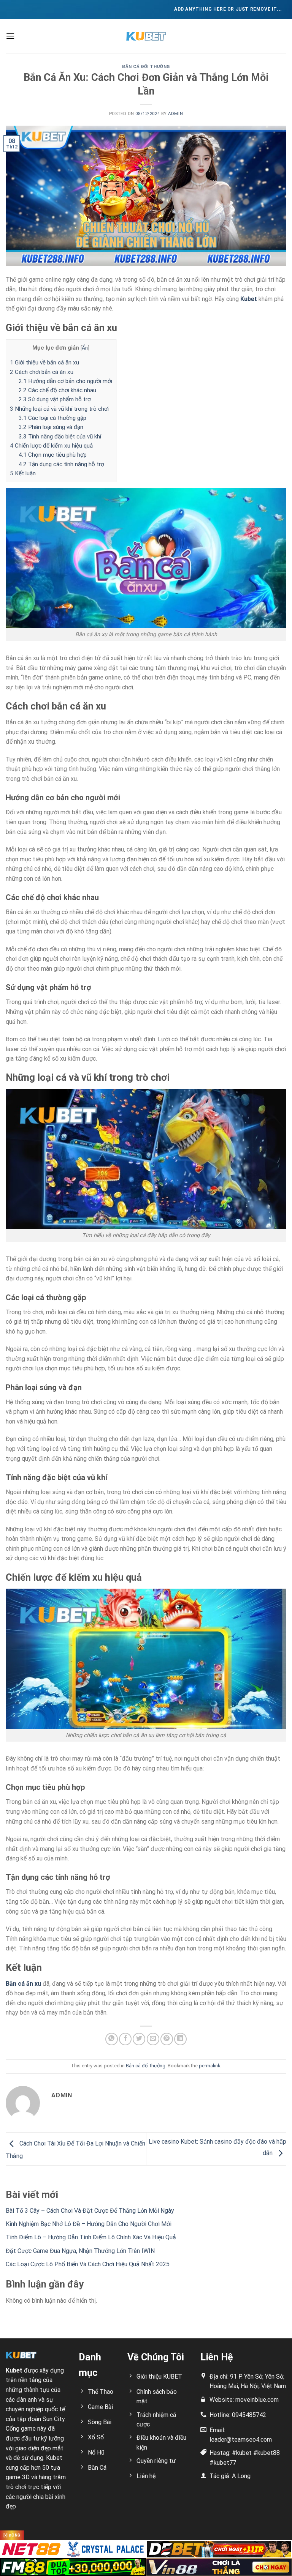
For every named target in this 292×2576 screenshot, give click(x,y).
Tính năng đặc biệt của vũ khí (60, 437)
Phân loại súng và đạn (51, 427)
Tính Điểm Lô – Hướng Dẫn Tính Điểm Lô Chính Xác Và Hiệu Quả (91, 2237)
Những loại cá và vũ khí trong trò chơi (59, 409)
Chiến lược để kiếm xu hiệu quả (51, 446)
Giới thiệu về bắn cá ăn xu (44, 363)
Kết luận (23, 473)
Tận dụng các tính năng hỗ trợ (61, 464)
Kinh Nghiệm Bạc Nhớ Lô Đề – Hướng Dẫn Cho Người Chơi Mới (89, 2224)
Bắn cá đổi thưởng (146, 67)
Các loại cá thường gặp (52, 418)
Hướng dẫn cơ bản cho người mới (65, 381)
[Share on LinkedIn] (180, 2039)
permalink (209, 2066)
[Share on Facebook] (125, 2039)
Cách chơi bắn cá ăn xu (42, 372)
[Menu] (10, 36)
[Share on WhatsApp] (112, 2039)
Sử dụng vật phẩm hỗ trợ (55, 399)
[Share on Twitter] (139, 2039)
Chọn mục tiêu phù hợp (53, 455)
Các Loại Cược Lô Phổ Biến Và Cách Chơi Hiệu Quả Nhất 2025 (88, 2264)
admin (175, 114)
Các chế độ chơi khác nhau (57, 390)
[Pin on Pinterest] (167, 2039)
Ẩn (85, 348)
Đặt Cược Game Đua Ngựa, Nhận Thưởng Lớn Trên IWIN (80, 2251)
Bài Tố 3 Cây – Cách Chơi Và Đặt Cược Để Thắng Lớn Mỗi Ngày (90, 2211)
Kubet (249, 299)
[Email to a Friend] (153, 2039)
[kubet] (146, 36)
